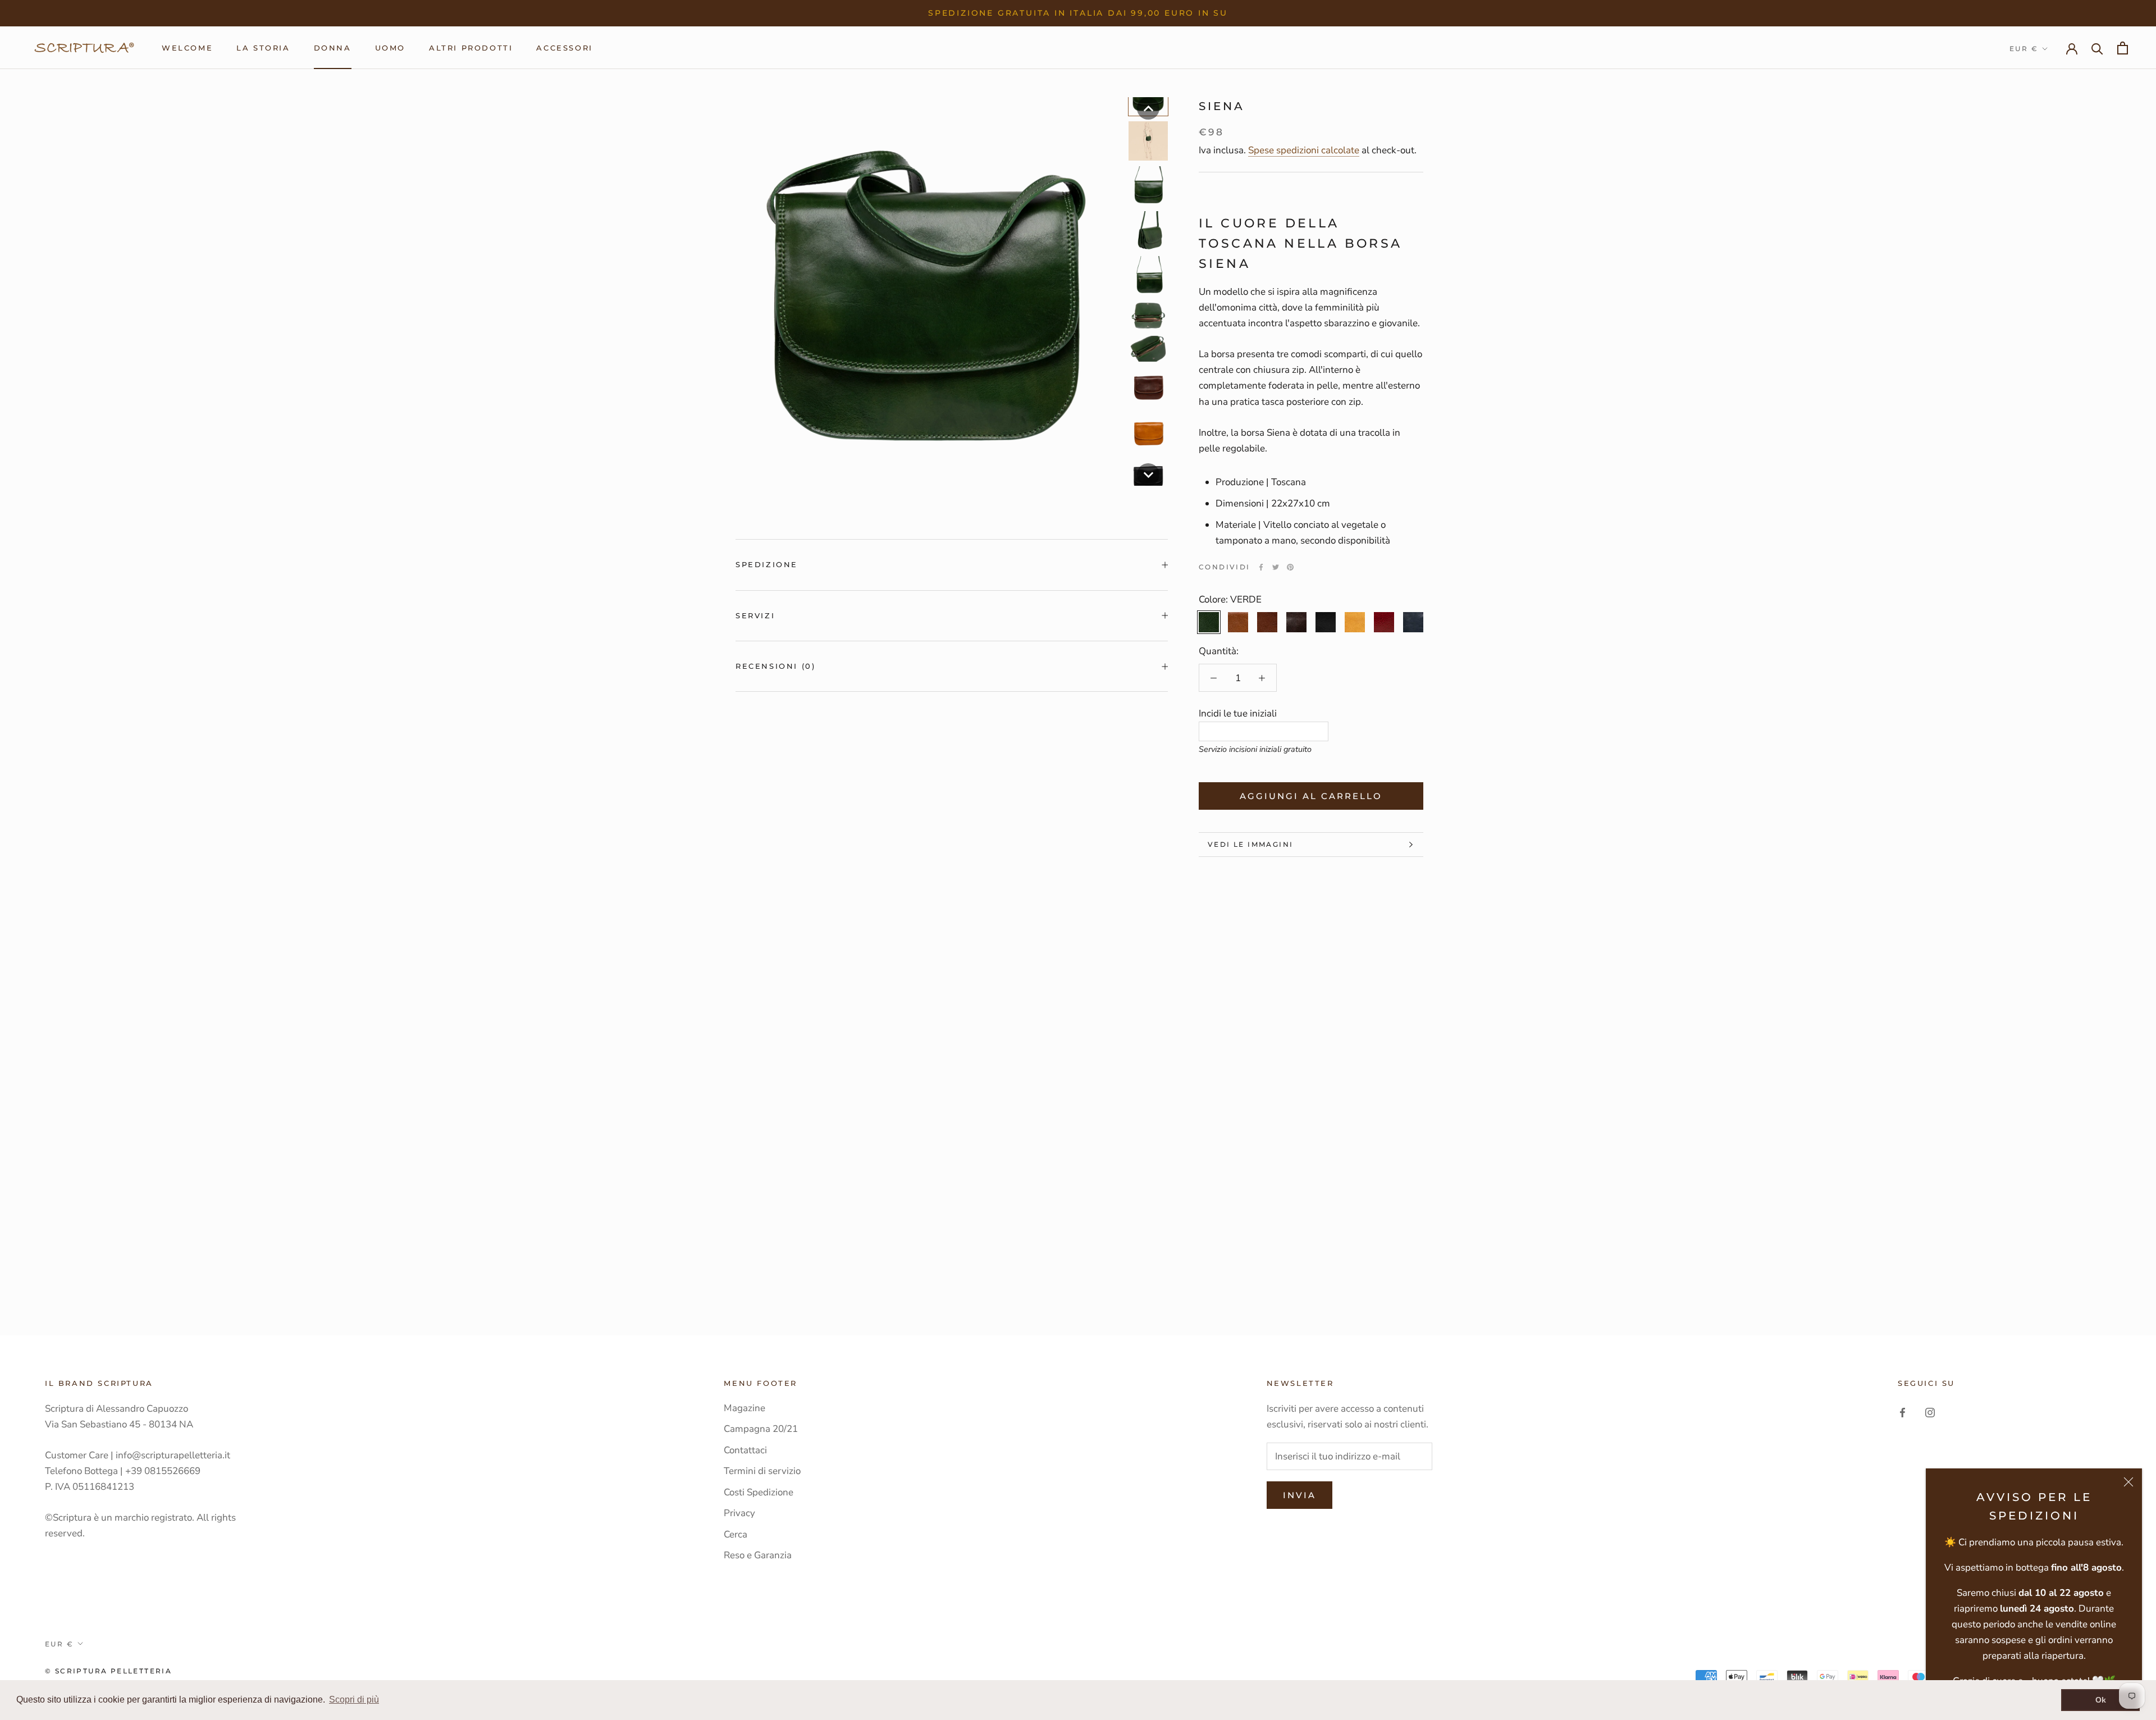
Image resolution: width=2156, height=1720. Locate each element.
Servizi (755, 615)
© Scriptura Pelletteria (108, 1671)
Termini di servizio (762, 1471)
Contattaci (745, 1450)
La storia (263, 48)
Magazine (744, 1408)
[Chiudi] (2128, 1482)
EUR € (2024, 49)
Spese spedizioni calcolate (1304, 150)
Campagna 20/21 (761, 1429)
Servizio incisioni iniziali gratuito (1255, 749)
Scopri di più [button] (354, 1700)
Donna (333, 48)
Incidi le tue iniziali (1238, 713)
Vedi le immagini (1250, 844)
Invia (1299, 1495)
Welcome (187, 48)
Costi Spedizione (759, 1492)
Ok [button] (2101, 1700)
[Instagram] (1930, 1412)
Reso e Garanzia (758, 1555)
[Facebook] (1261, 567)
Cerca (736, 1534)
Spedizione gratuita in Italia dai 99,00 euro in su (1078, 13)
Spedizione (767, 564)
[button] (1148, 108)
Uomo (390, 48)
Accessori (564, 48)
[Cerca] (2097, 48)
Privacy (739, 1513)
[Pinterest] (1290, 567)
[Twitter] (1276, 567)
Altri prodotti (471, 48)
